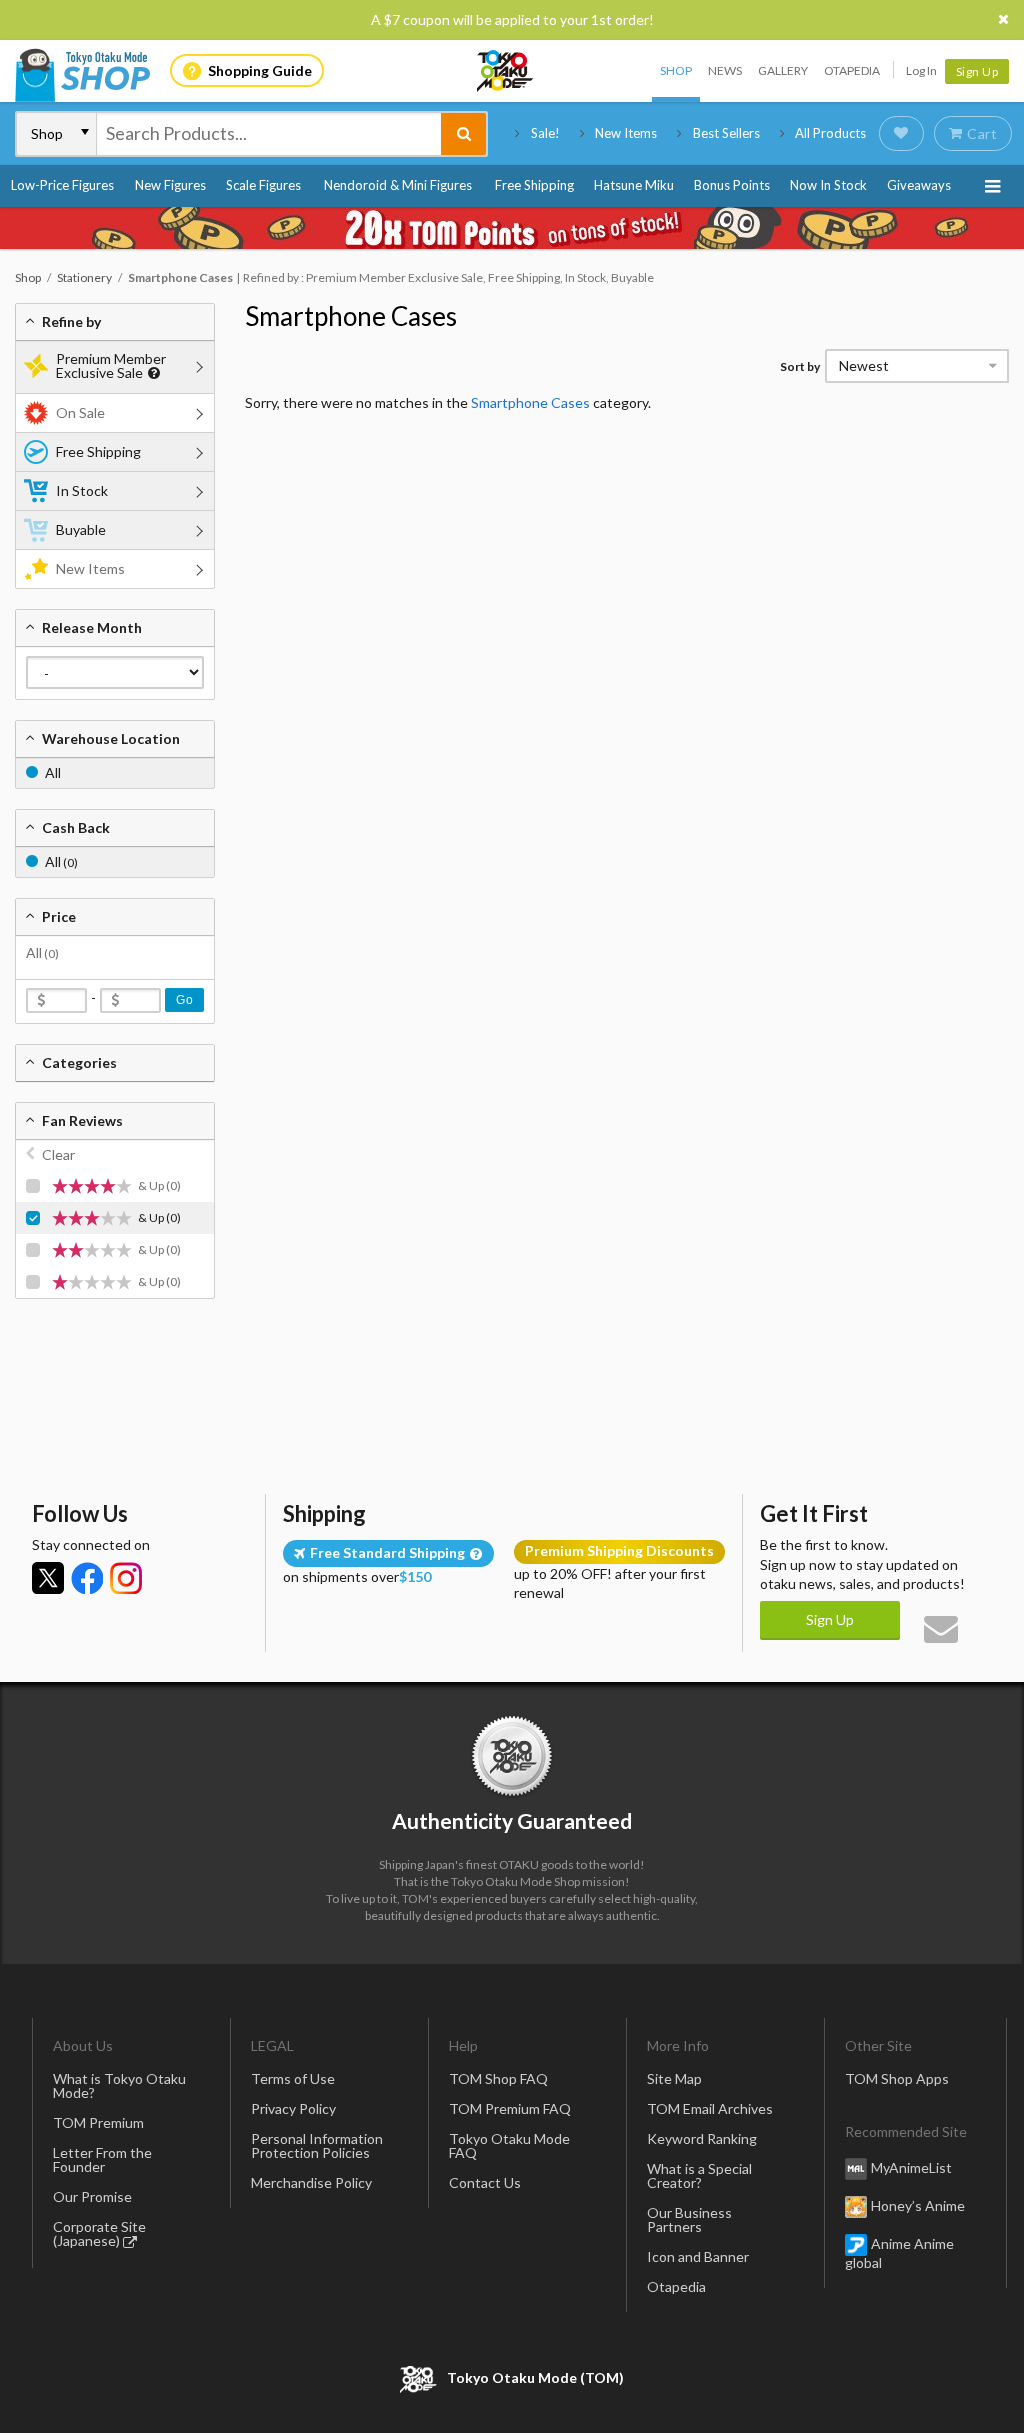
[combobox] (269, 134)
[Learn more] (151, 373)
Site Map (674, 2078)
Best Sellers (726, 133)
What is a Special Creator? (699, 2175)
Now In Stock (828, 185)
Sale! (545, 133)
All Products (830, 133)
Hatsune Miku (634, 185)
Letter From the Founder (102, 2159)
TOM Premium (98, 2122)
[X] (48, 1578)
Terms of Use (293, 2078)
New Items (626, 133)
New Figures (170, 185)
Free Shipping (534, 185)
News (725, 70)
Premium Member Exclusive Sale (111, 365)
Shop (676, 70)
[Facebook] (87, 1578)
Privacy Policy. (459, 2373)
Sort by (800, 366)
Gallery (783, 70)
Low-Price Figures (62, 185)
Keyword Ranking (702, 2138)
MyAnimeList (911, 2167)
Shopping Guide (260, 70)
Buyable (81, 529)
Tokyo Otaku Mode (506, 71)
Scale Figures (263, 185)
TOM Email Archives (710, 2108)
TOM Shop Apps (897, 2078)
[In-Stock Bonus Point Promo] (512, 228)
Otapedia (852, 70)
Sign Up (977, 71)
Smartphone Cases (351, 316)
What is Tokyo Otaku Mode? (119, 2085)
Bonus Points (732, 185)
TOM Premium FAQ (510, 2108)
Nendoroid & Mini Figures (398, 185)
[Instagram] (126, 1578)
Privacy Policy (293, 2108)
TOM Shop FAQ (498, 2078)
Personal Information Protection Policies (317, 2145)
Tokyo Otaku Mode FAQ (509, 2145)
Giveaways (919, 185)
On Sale (80, 412)
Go (184, 1000)
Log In (921, 70)
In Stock (82, 490)
